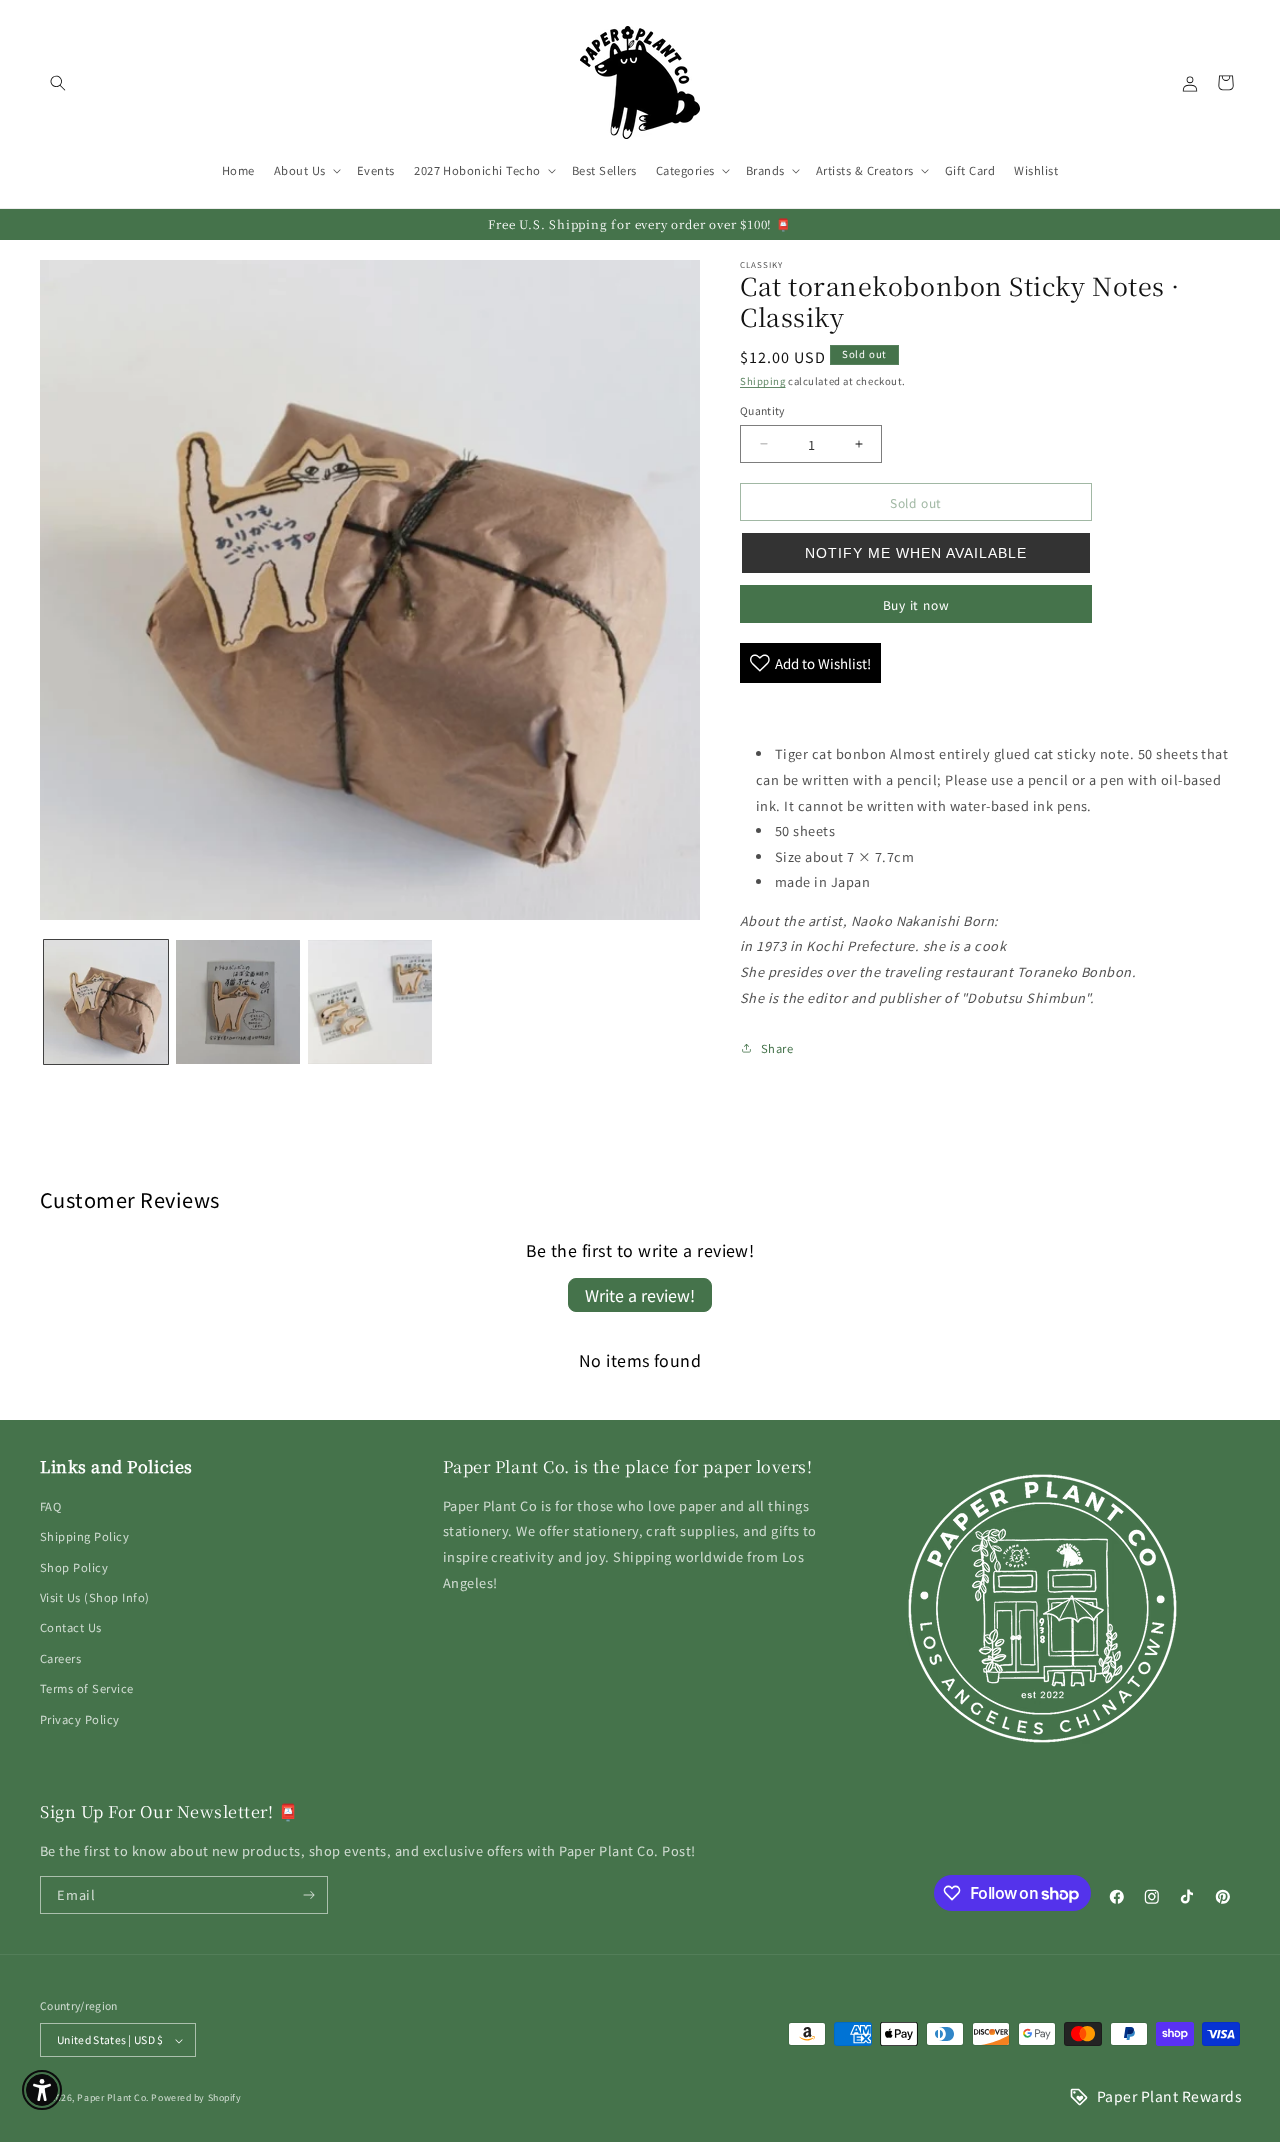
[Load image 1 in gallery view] (106, 1002)
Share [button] (777, 1048)
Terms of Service (87, 1688)
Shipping (762, 381)
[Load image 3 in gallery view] (370, 1002)
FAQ (50, 1506)
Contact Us (71, 1627)
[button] (57, 82)
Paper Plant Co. (112, 2097)
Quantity (762, 410)
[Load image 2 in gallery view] (238, 1002)
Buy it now (916, 604)
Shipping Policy (84, 1536)
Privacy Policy (80, 1719)
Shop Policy (74, 1567)
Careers (60, 1658)
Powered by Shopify (196, 2097)
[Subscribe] (309, 1895)
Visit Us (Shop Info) (95, 1597)
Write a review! (640, 1295)
